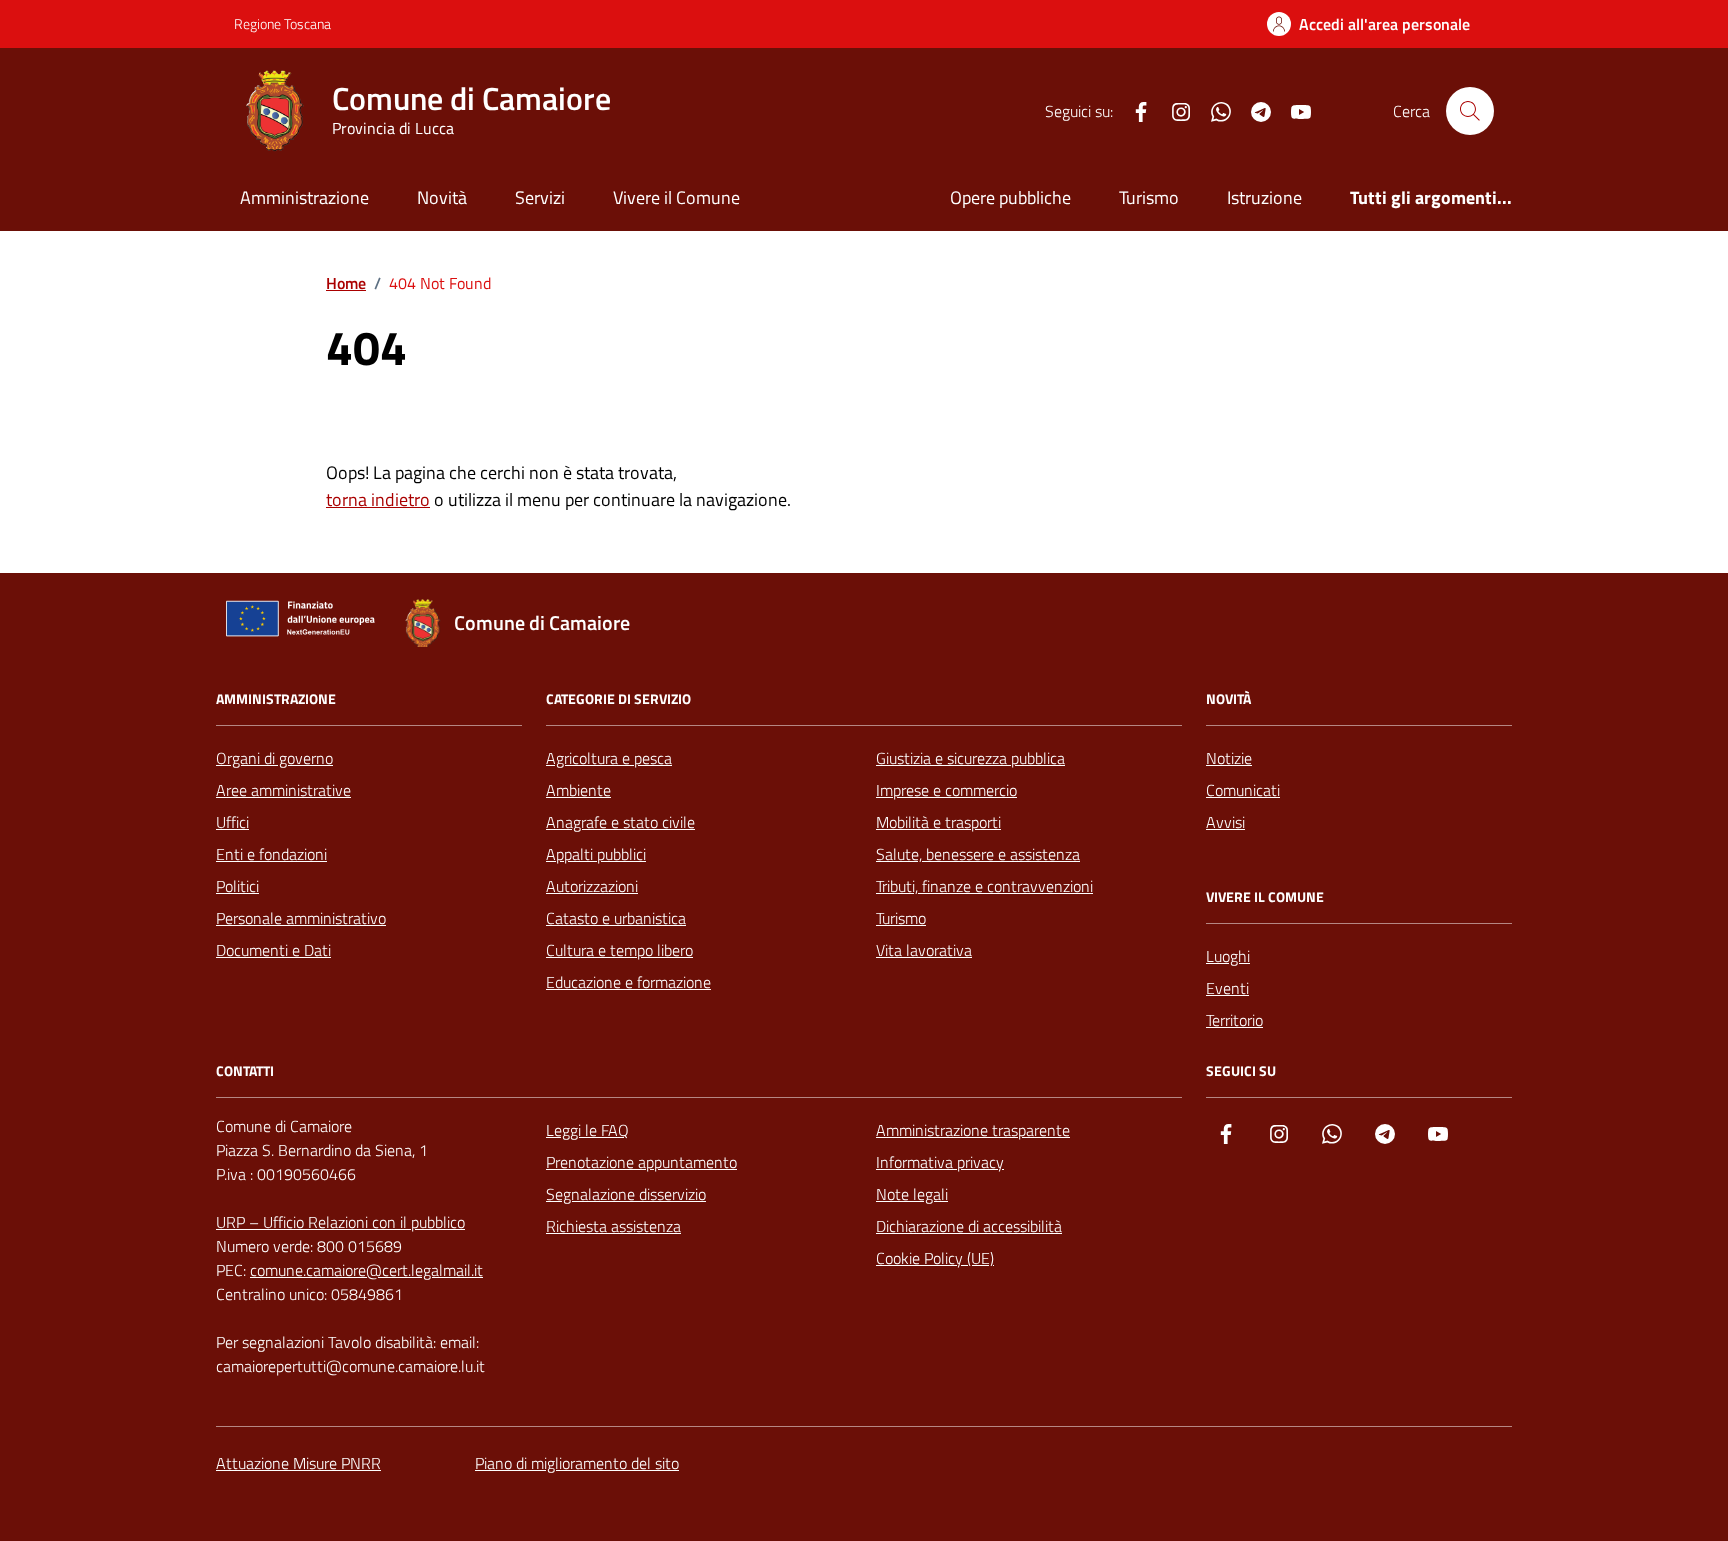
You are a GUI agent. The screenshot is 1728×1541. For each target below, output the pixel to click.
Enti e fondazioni (271, 854)
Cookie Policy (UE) (935, 1258)
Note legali (912, 1194)
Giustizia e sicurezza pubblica (970, 758)
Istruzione (1264, 197)
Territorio (1234, 1020)
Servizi (540, 197)
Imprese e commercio (946, 790)
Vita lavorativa (924, 950)
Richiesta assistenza (613, 1226)
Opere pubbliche (1010, 197)
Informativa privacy (940, 1162)
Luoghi (1228, 956)
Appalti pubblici (596, 854)
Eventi (1227, 988)
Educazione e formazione (628, 982)
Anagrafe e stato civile (620, 822)
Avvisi (1225, 822)
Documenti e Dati (273, 950)
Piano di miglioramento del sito (577, 1463)
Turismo (1149, 197)
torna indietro (378, 499)
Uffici (232, 822)
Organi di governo (274, 758)
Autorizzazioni (592, 886)
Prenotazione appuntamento (641, 1162)
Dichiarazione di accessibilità (969, 1226)
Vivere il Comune (676, 197)
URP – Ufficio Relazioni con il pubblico (340, 1222)
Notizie (1229, 758)
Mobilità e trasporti (938, 822)
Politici (237, 886)
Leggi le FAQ (587, 1130)
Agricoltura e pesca (609, 758)
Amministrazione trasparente (973, 1130)
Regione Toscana (282, 23)
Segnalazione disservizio (626, 1194)
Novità (442, 197)
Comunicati (1243, 790)
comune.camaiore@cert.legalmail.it (366, 1270)
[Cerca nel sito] (1470, 111)
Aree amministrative (283, 790)
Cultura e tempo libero (619, 950)
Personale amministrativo (301, 918)
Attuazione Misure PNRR (298, 1463)
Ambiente (578, 790)
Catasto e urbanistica (616, 918)
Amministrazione (304, 197)
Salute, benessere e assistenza (978, 854)
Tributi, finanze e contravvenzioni (984, 886)
